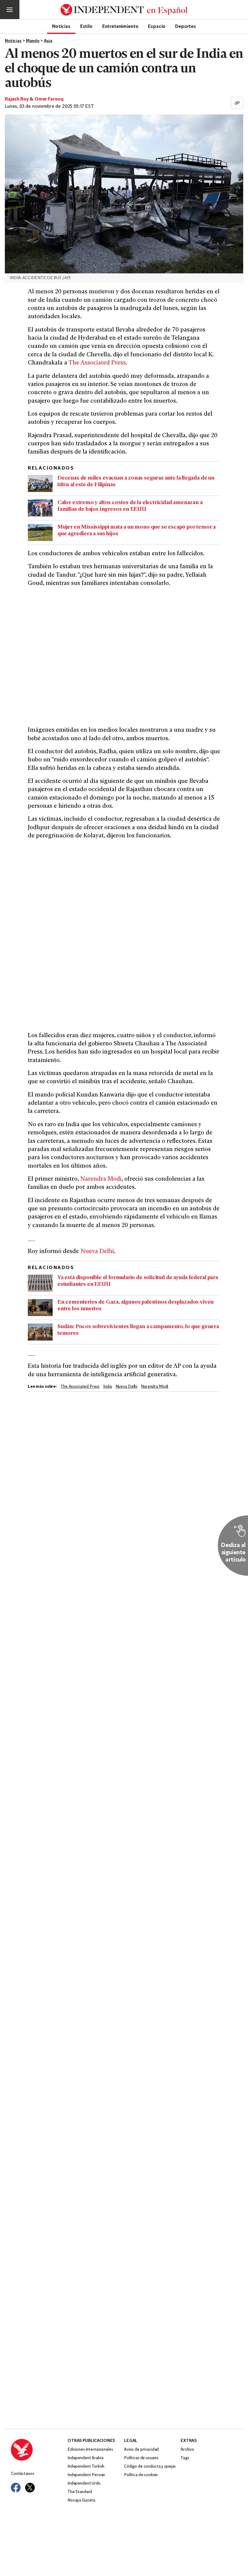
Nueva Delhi (97, 1252)
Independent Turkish (86, 2467)
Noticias (61, 26)
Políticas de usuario (141, 2458)
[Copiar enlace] (237, 103)
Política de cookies (141, 2475)
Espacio (157, 26)
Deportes (186, 26)
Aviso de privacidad (141, 2450)
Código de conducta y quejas (150, 2467)
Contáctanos (22, 2474)
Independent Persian (86, 2475)
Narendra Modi (101, 1179)
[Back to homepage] (39, 2450)
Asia (48, 41)
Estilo (86, 26)
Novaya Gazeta (81, 2500)
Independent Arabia (85, 2458)
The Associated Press (97, 363)
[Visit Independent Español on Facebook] (16, 2488)
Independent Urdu (84, 2484)
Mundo (33, 41)
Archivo (187, 2450)
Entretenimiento (120, 26)
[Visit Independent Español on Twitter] (30, 2488)
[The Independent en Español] (124, 10)
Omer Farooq (49, 99)
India (107, 1387)
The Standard (80, 2492)
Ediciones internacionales (90, 2450)
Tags (185, 2458)
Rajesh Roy (17, 99)
